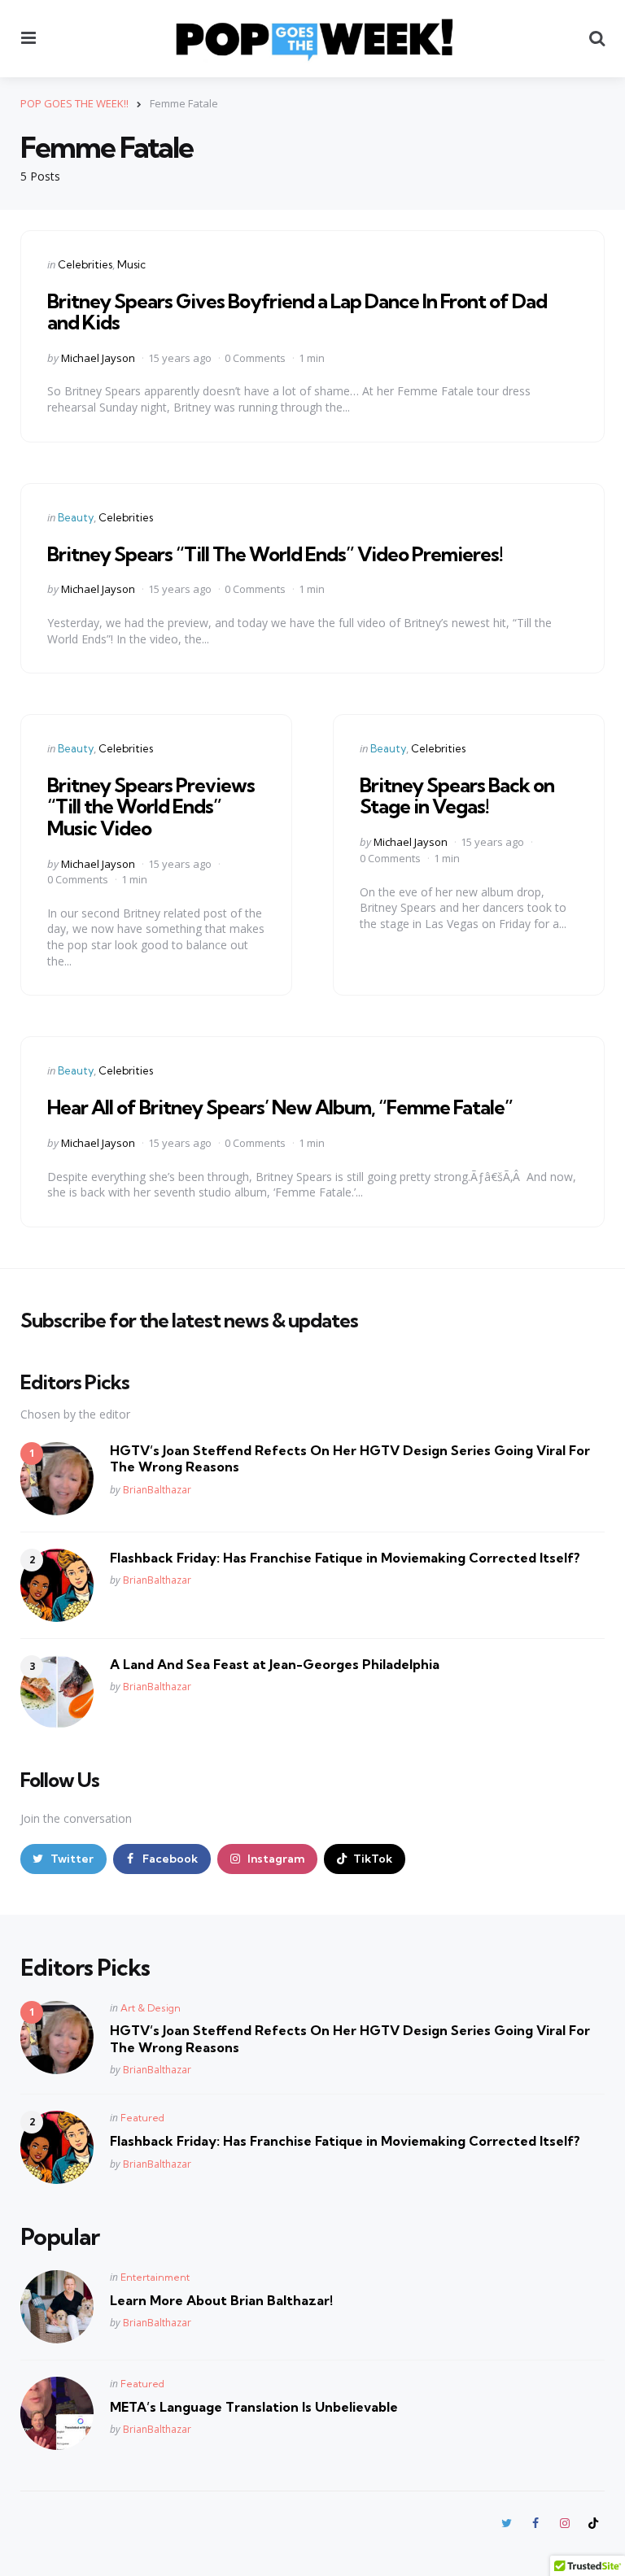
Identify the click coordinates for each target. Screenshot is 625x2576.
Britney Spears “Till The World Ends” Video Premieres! (275, 554)
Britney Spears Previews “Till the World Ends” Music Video (151, 806)
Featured (142, 2118)
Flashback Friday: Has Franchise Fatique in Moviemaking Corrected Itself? (345, 1558)
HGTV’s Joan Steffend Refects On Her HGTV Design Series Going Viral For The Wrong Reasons (350, 1459)
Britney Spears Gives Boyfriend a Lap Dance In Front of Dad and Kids (297, 312)
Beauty (76, 517)
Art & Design (151, 2008)
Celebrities (85, 264)
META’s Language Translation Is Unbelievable (254, 2407)
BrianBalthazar (157, 1490)
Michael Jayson (98, 358)
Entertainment (155, 2277)
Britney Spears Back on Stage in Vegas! (457, 795)
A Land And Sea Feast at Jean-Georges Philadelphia (275, 1664)
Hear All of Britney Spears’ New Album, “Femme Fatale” (280, 1107)
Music (131, 264)
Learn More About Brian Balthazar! (221, 2300)
